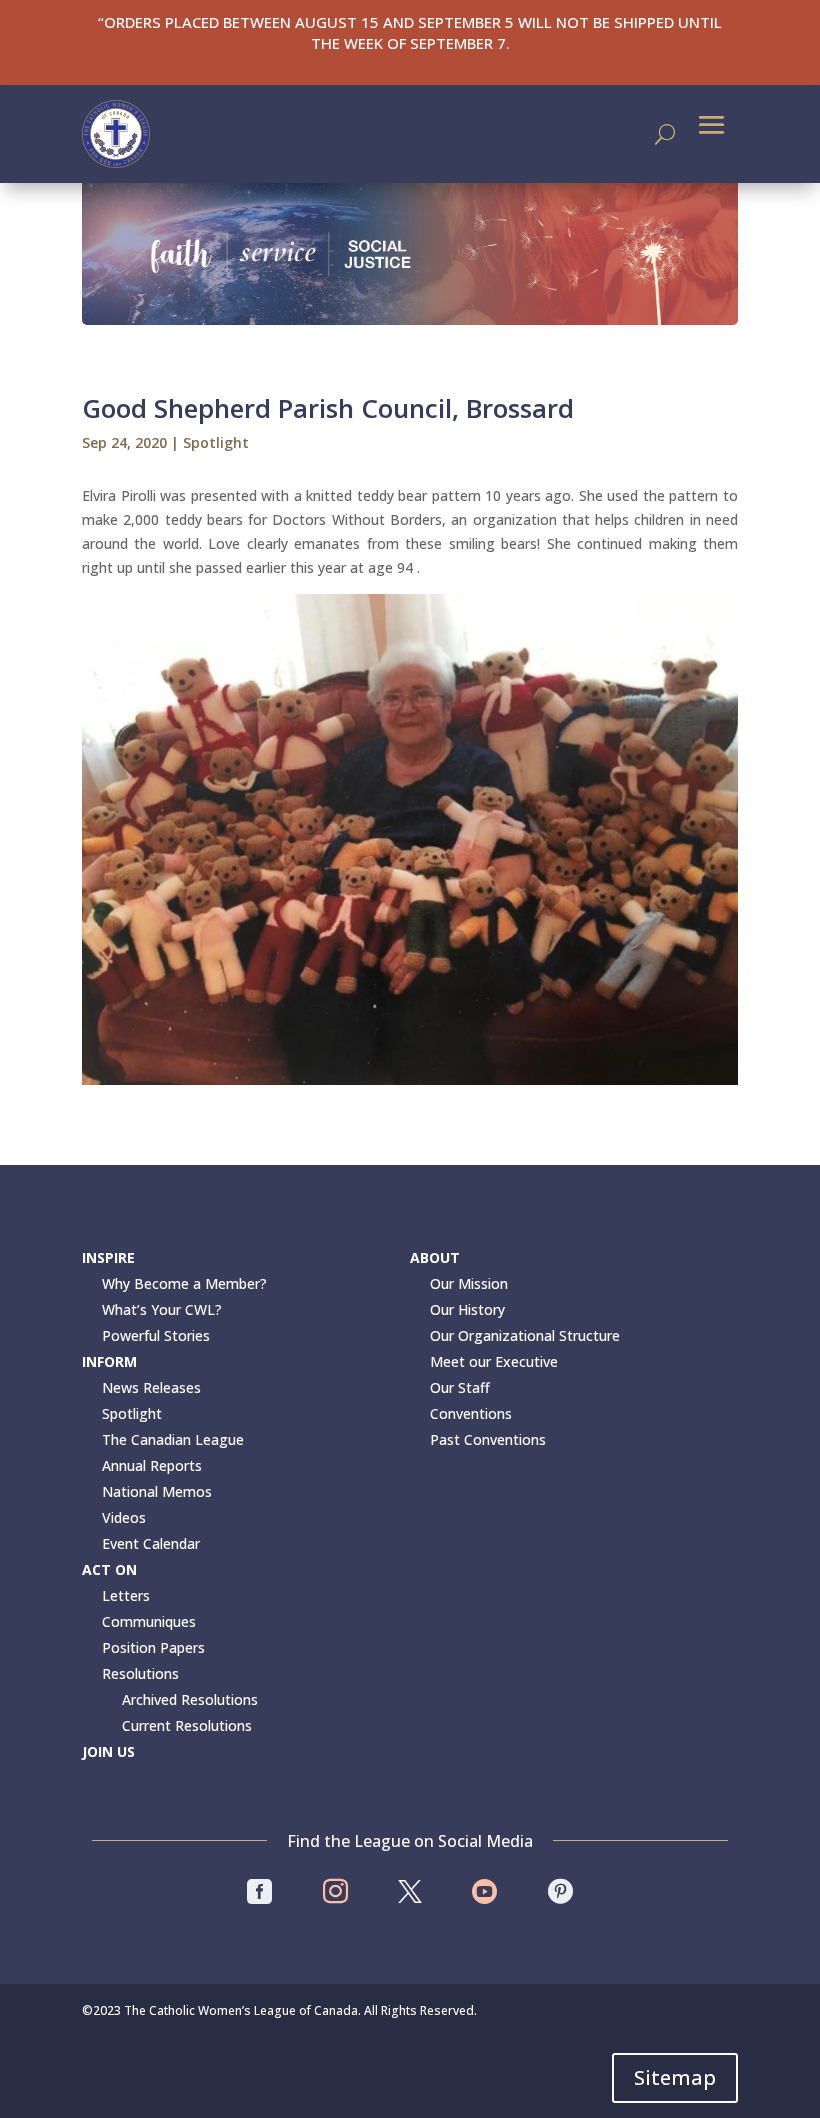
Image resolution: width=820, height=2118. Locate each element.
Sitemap (675, 2077)
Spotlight (216, 442)
